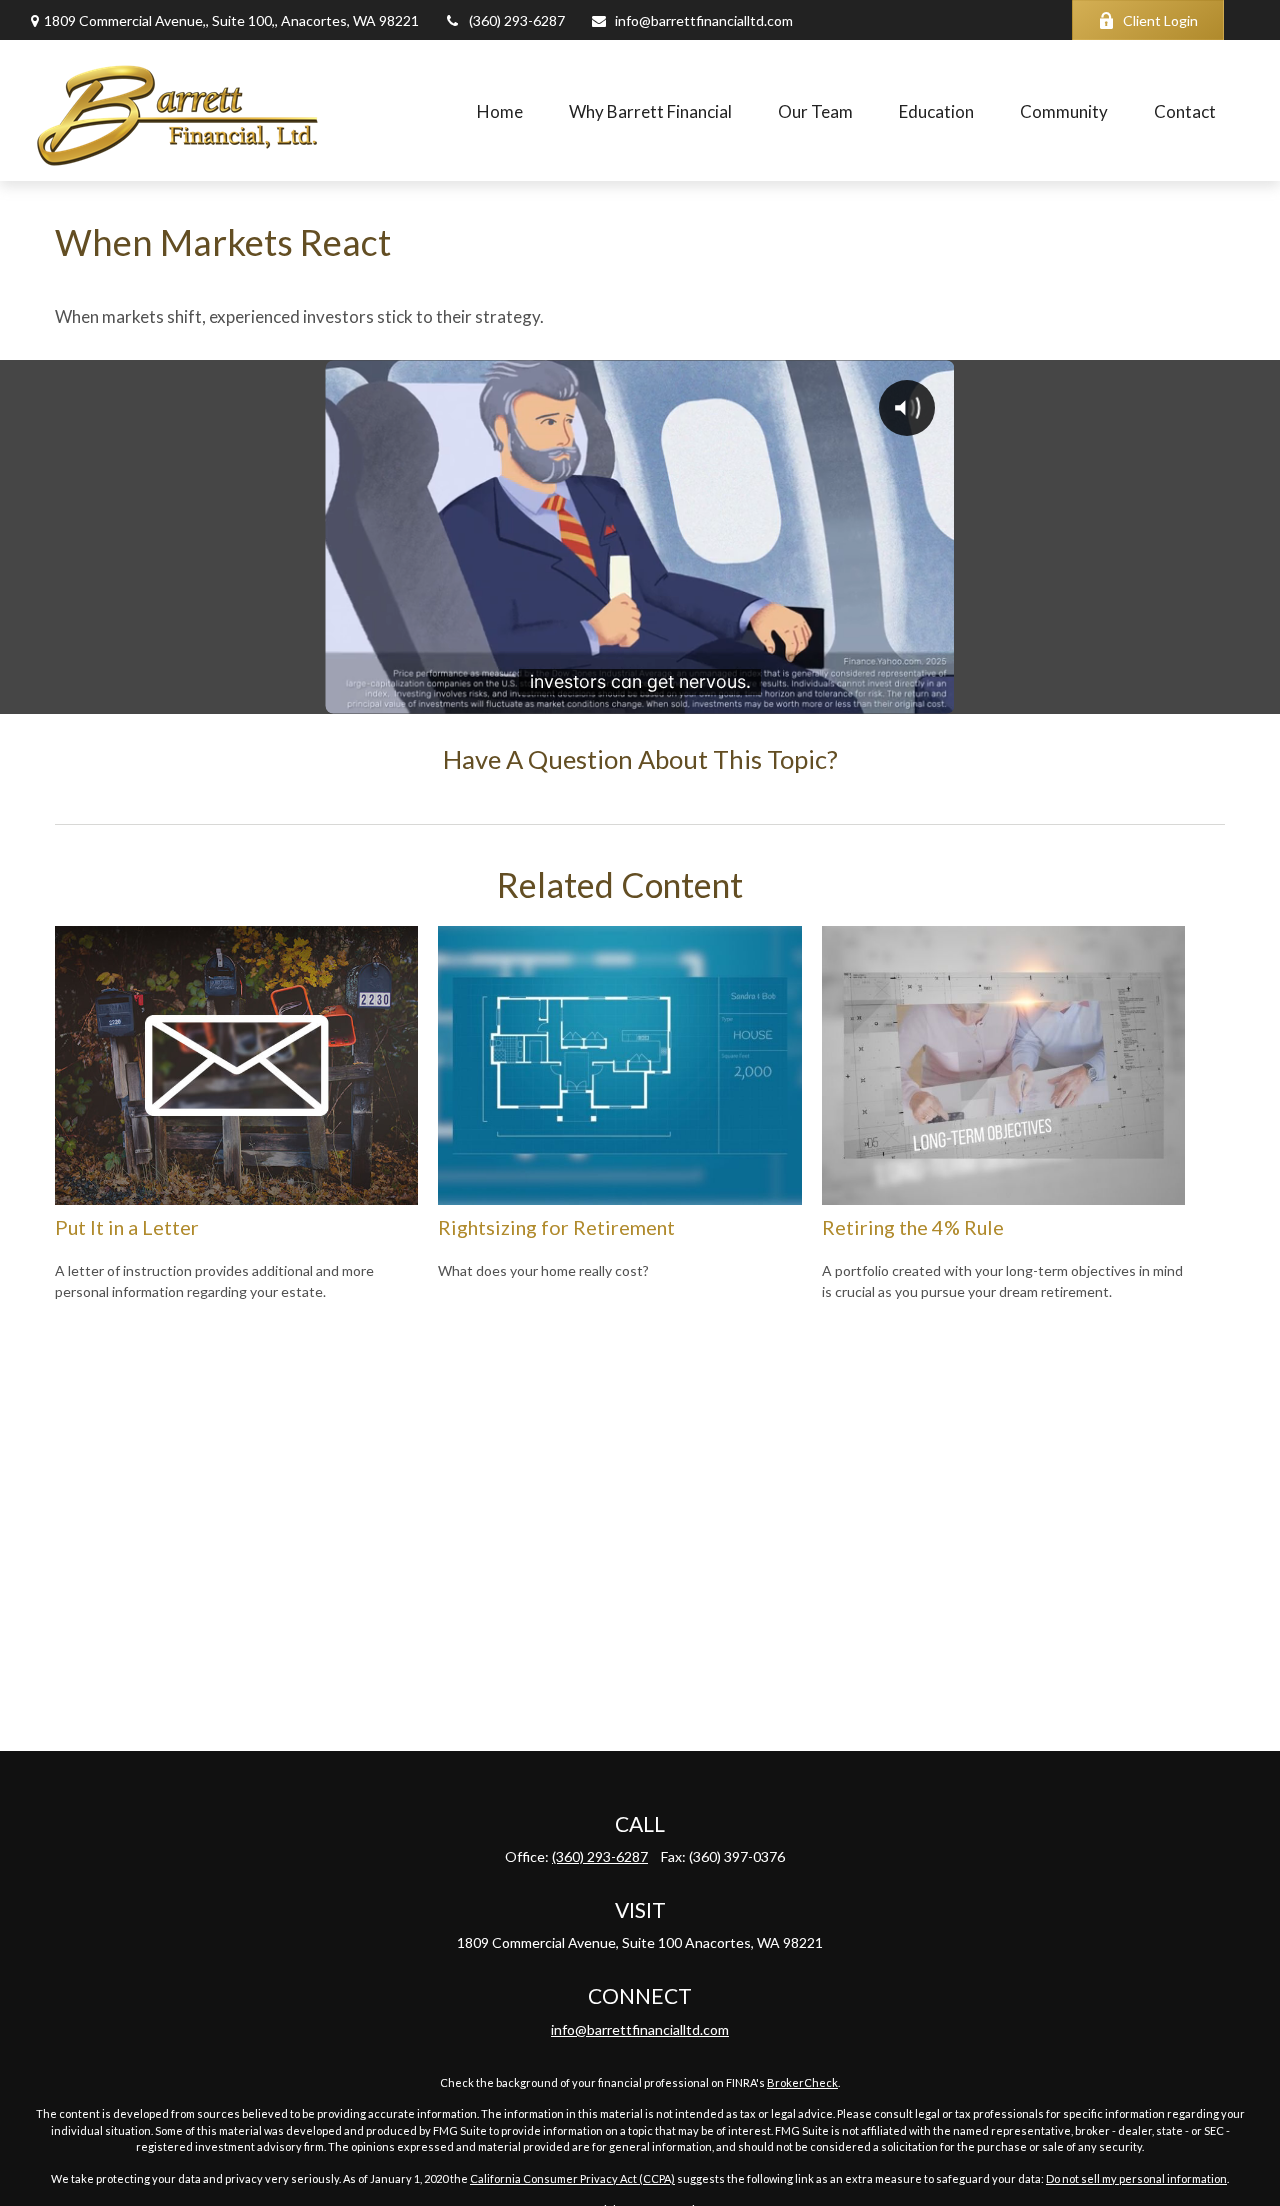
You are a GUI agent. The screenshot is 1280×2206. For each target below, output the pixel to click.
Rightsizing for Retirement (556, 1227)
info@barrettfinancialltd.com (704, 20)
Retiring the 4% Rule (913, 1227)
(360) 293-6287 (517, 20)
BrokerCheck (802, 2082)
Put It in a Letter (127, 1227)
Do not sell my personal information (1136, 2178)
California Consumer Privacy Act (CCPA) (572, 2178)
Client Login (1160, 20)
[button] (500, 110)
